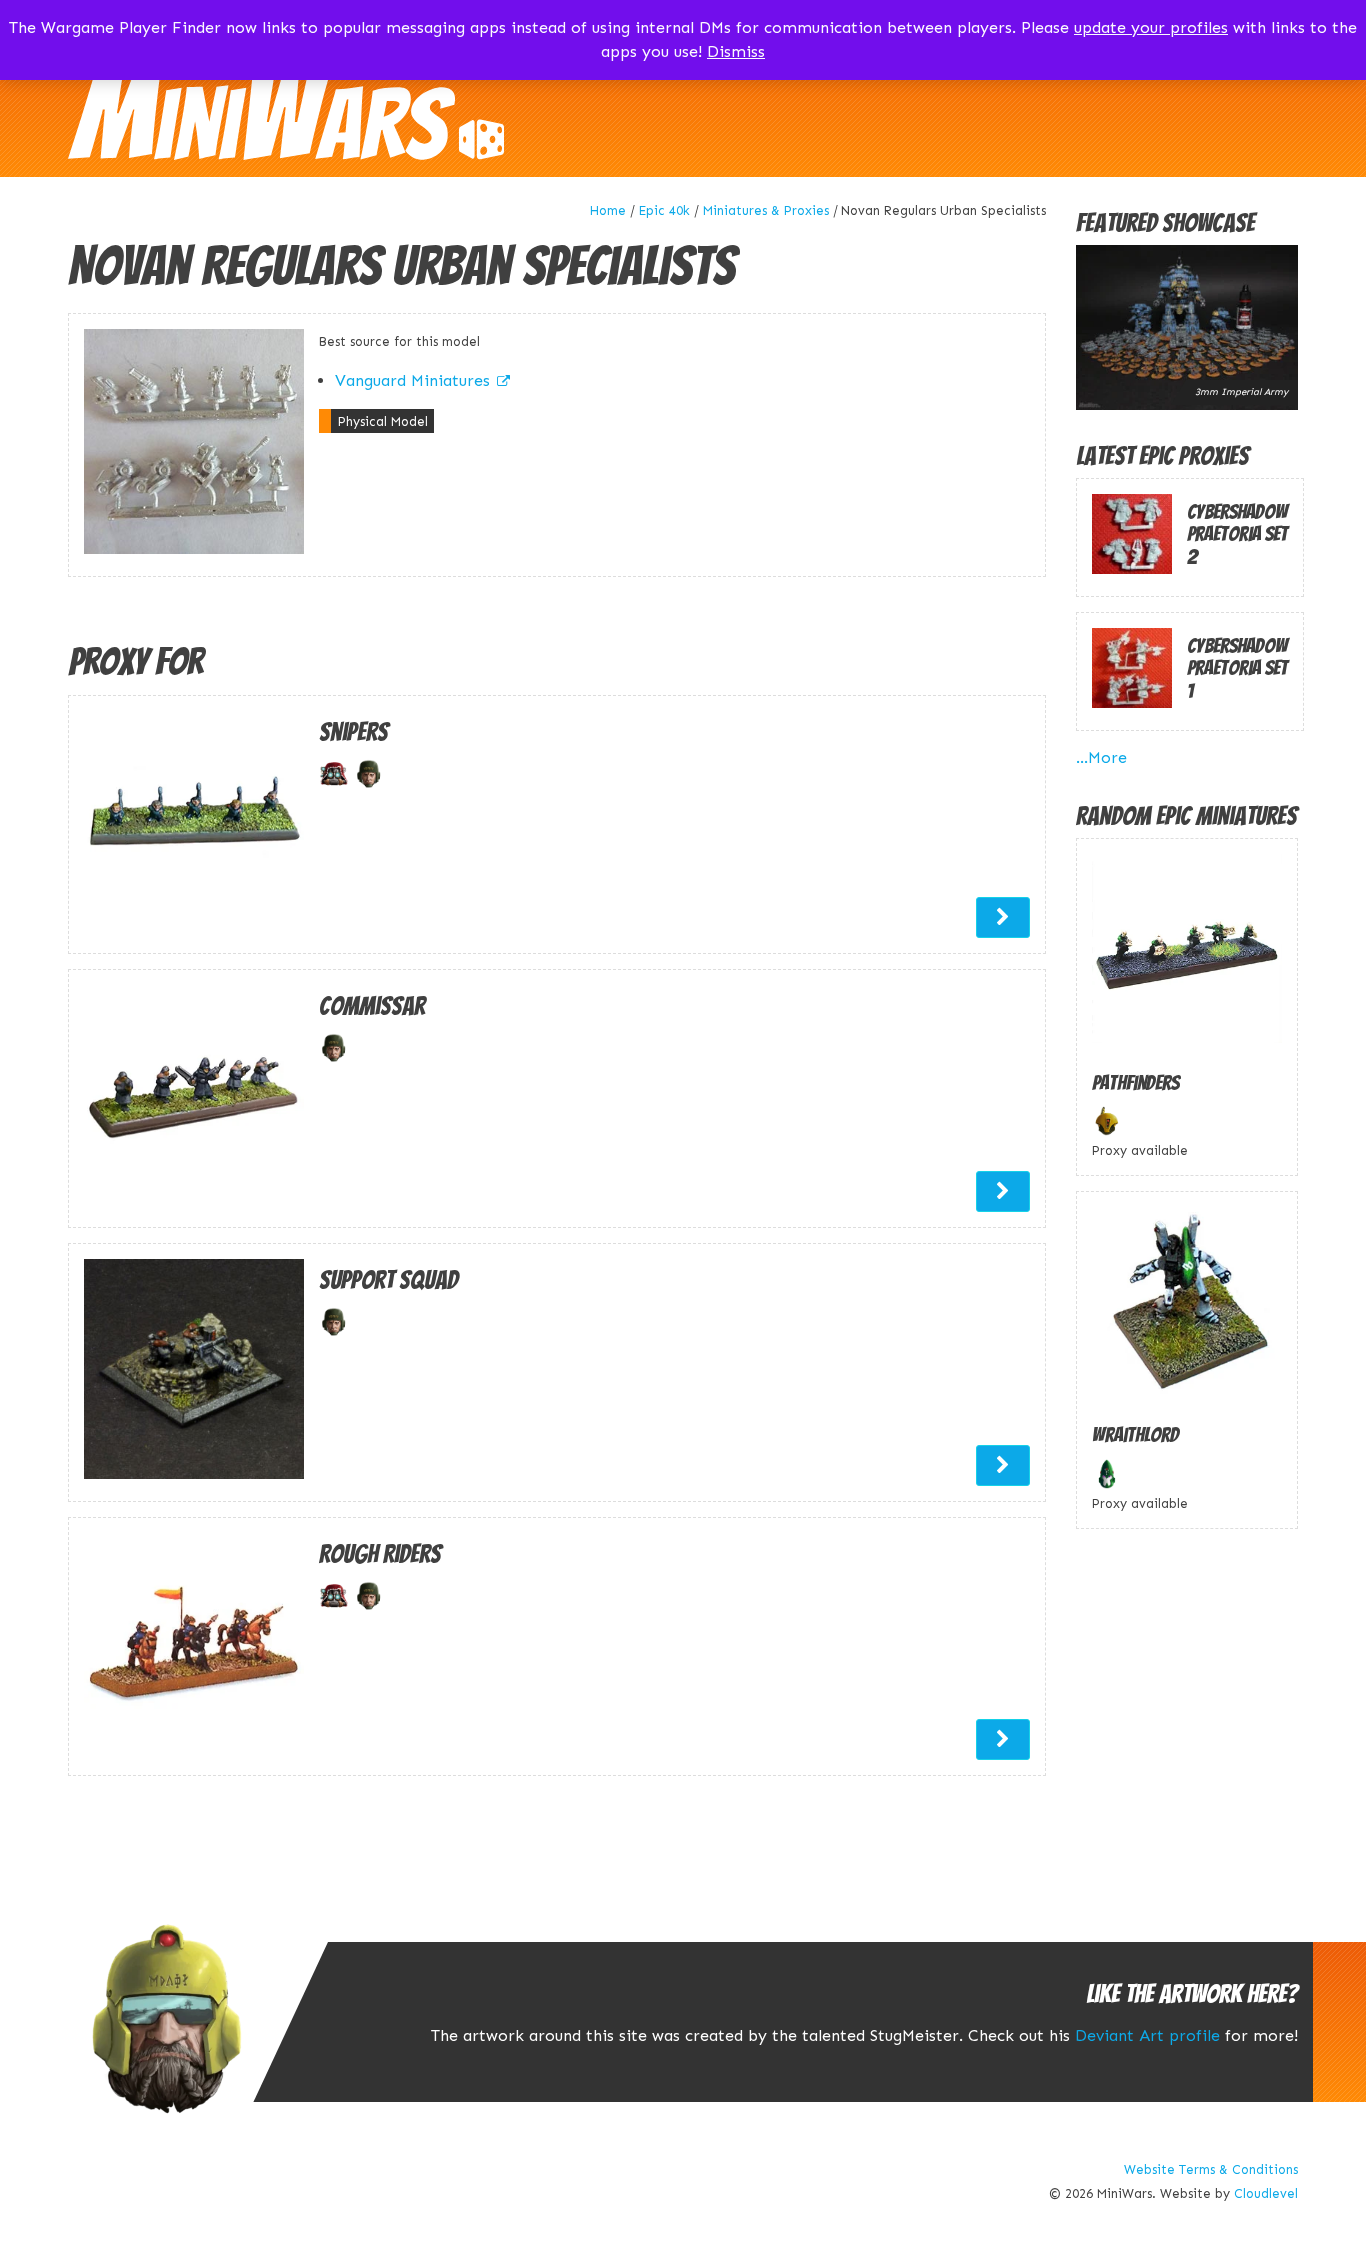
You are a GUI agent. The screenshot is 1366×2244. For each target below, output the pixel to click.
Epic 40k (664, 210)
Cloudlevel (1266, 2193)
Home (608, 210)
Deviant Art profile (1147, 2035)
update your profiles (1151, 27)
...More (1101, 757)
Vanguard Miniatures (412, 380)
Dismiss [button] (736, 51)
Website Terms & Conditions (1211, 2169)
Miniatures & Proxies (766, 210)
